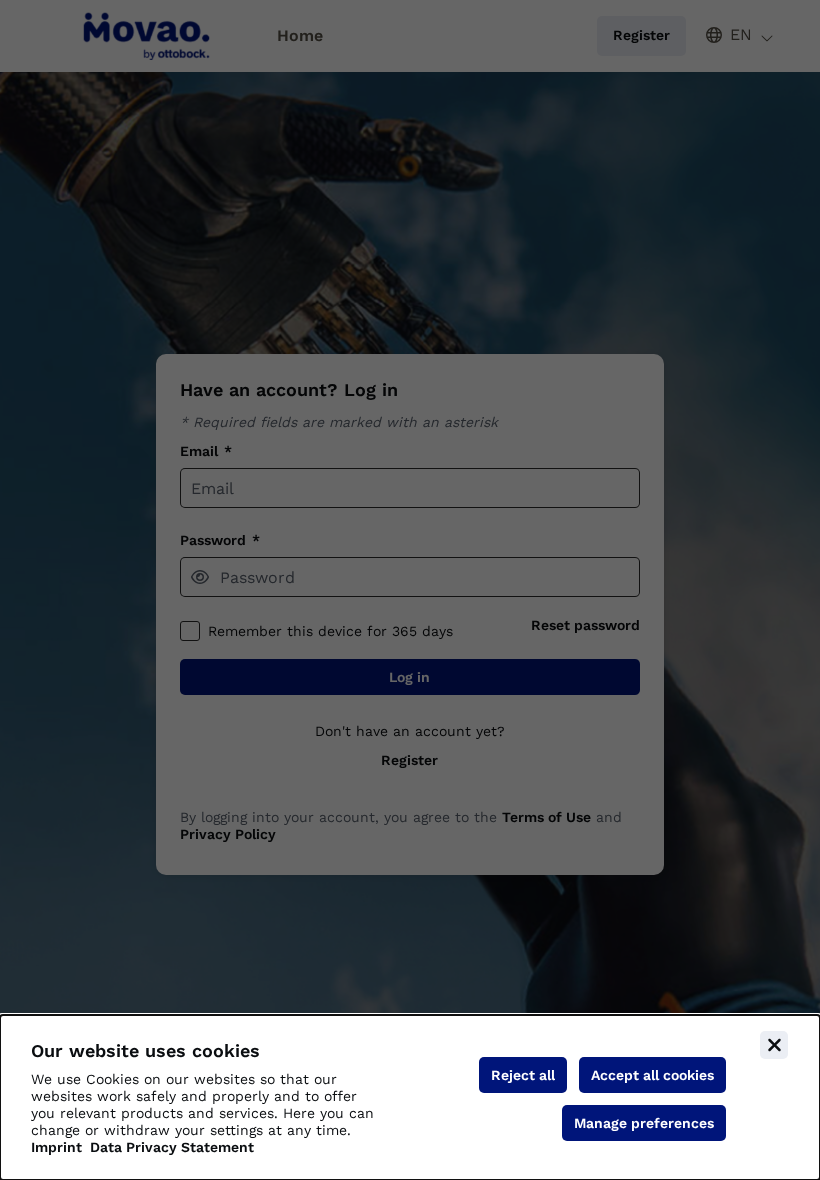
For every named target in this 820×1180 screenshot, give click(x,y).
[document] (410, 1097)
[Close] (774, 1045)
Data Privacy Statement (172, 1147)
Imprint (56, 1147)
